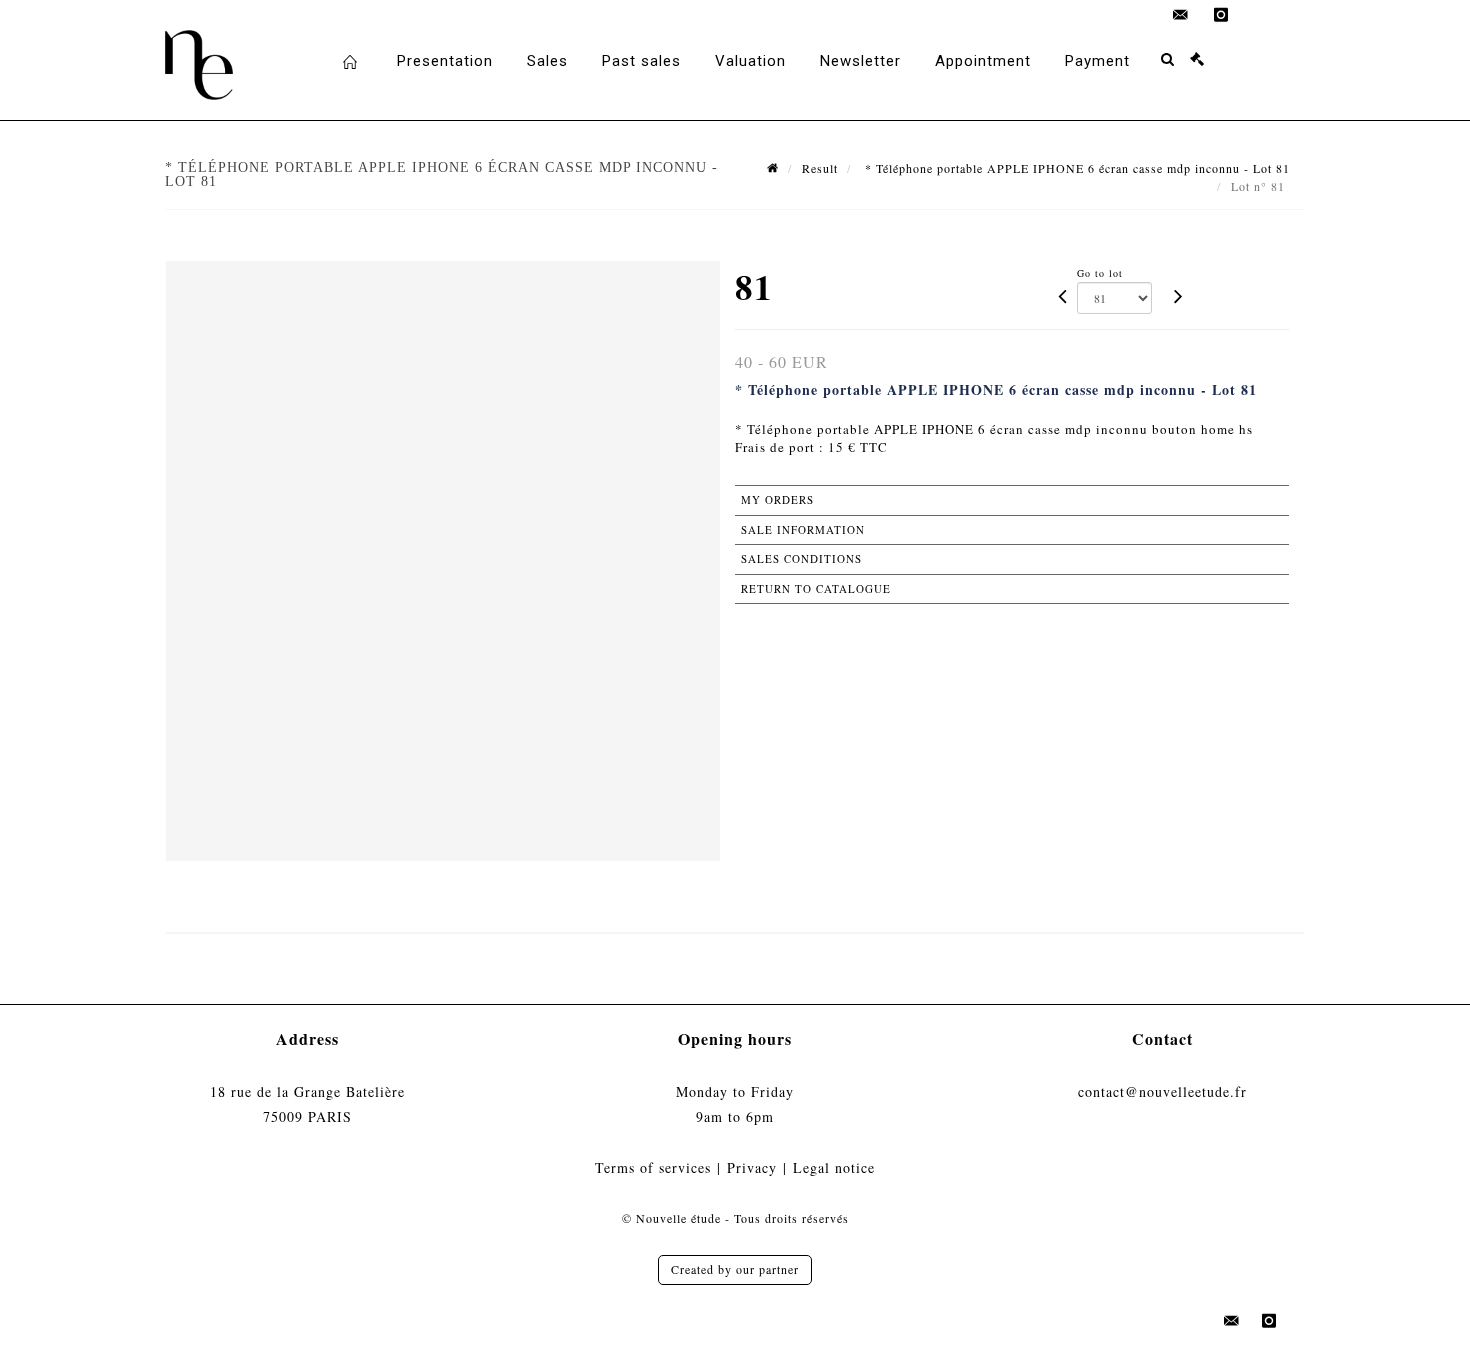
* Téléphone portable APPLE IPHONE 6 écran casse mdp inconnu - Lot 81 (1075, 168)
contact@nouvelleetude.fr (1162, 1091)
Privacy (752, 1167)
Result (820, 168)
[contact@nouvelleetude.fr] (1181, 15)
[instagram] (1221, 15)
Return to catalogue (816, 588)
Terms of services (653, 1167)
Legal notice (834, 1167)
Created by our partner (735, 1269)
